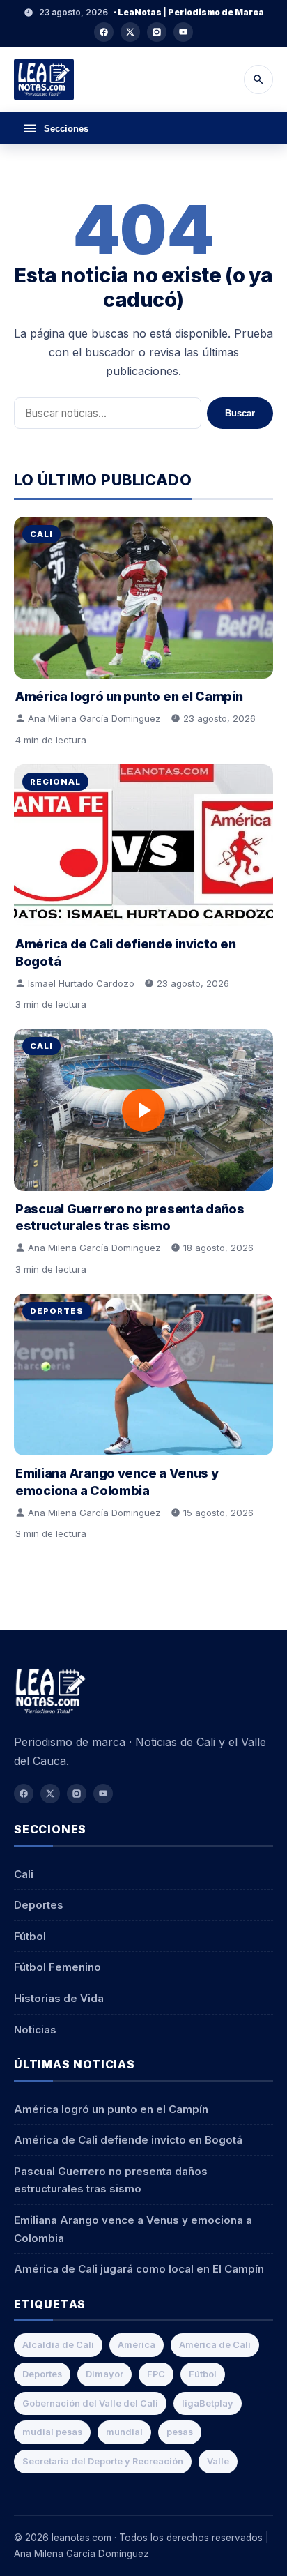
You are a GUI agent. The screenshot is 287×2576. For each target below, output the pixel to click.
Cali (41, 534)
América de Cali (215, 2345)
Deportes (57, 1311)
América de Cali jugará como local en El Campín (139, 2269)
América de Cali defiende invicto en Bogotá (128, 2140)
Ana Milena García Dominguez (94, 718)
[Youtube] (183, 32)
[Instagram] (157, 32)
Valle (218, 2461)
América (137, 2345)
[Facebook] (104, 32)
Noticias (35, 2030)
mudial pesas (52, 2432)
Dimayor (104, 2374)
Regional (55, 782)
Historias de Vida (59, 1998)
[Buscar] (258, 79)
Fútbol (30, 1936)
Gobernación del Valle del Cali (90, 2403)
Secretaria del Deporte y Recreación (103, 2461)
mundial (124, 2432)
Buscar (240, 413)
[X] (130, 32)
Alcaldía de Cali (58, 2345)
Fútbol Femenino (57, 1967)
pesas (180, 2432)
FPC (156, 2374)
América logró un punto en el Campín (129, 696)
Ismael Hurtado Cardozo (81, 983)
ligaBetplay (208, 2403)
